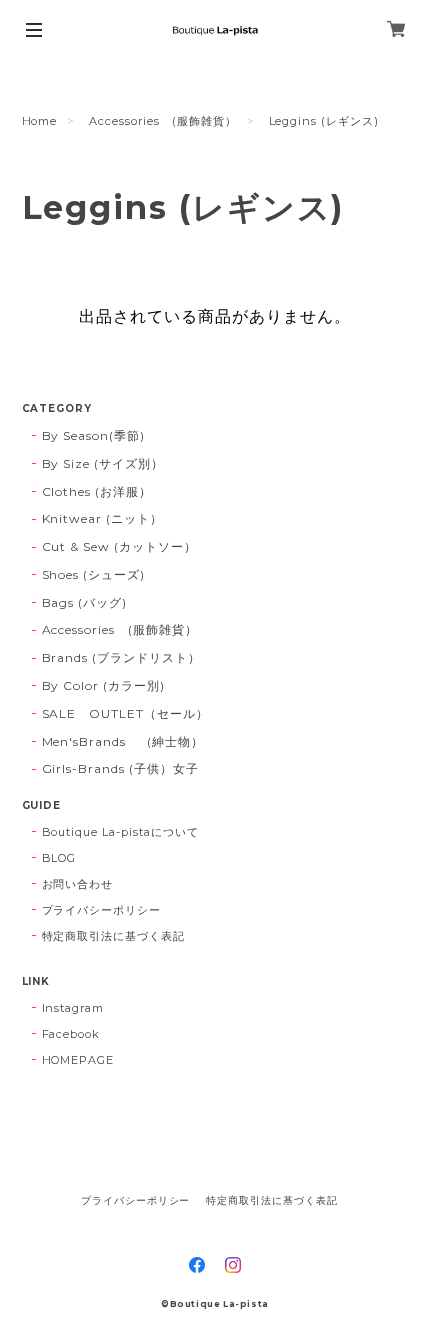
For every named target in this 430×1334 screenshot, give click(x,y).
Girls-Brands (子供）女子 (120, 768)
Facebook (71, 1034)
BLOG (59, 858)
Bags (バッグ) (85, 602)
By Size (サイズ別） (103, 463)
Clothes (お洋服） (97, 491)
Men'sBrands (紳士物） (129, 741)
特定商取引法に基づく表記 (114, 936)
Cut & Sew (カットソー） (119, 546)
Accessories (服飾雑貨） (162, 121)
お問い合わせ (78, 884)
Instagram (73, 1008)
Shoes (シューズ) (94, 574)
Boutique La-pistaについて (120, 832)
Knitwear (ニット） (102, 518)
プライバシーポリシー (102, 910)
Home (40, 121)
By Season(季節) (93, 435)
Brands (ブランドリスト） (121, 657)
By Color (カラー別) (103, 685)
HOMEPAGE (78, 1060)
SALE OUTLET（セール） (125, 713)
